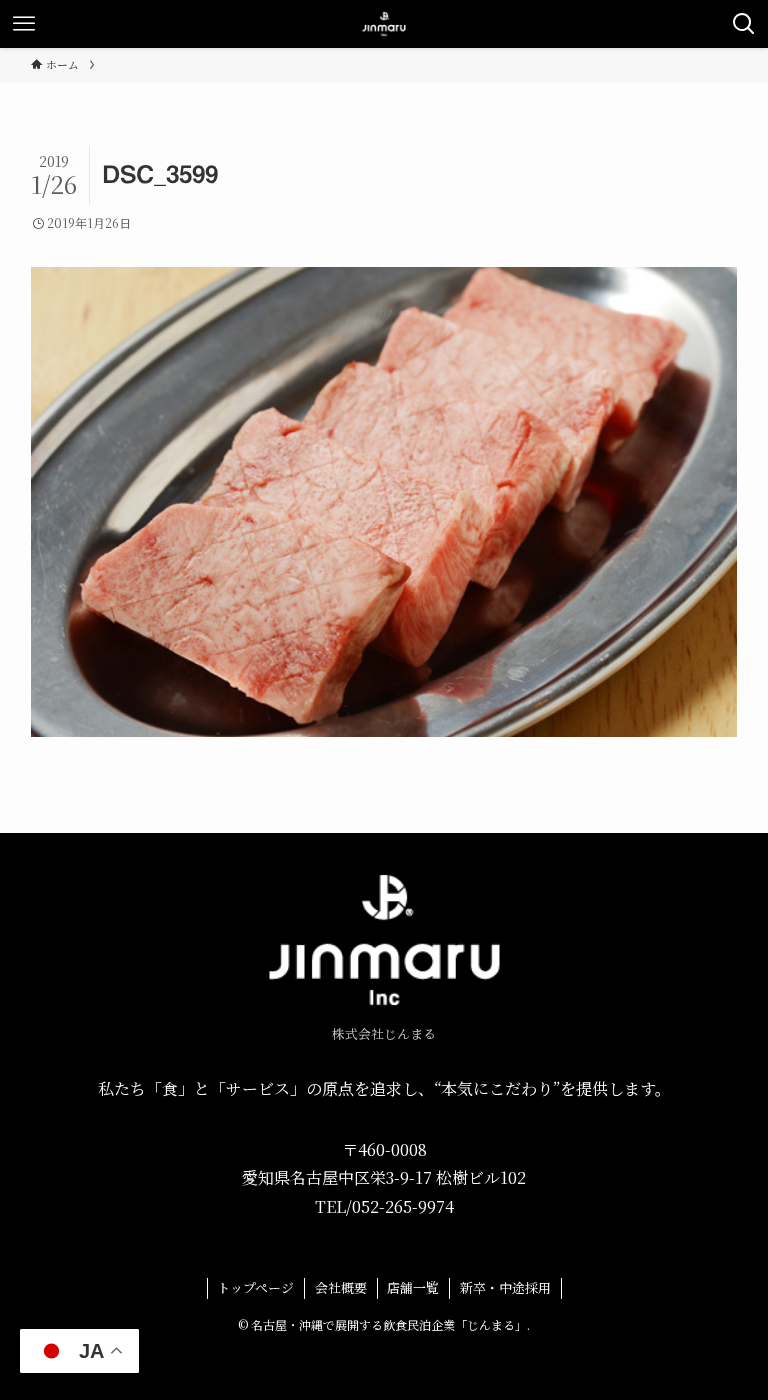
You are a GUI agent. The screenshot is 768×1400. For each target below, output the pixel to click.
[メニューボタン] (24, 24)
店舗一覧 (413, 1287)
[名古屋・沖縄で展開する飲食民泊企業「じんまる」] (384, 24)
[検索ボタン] (744, 24)
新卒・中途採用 (505, 1287)
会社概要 (341, 1287)
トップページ (255, 1287)
